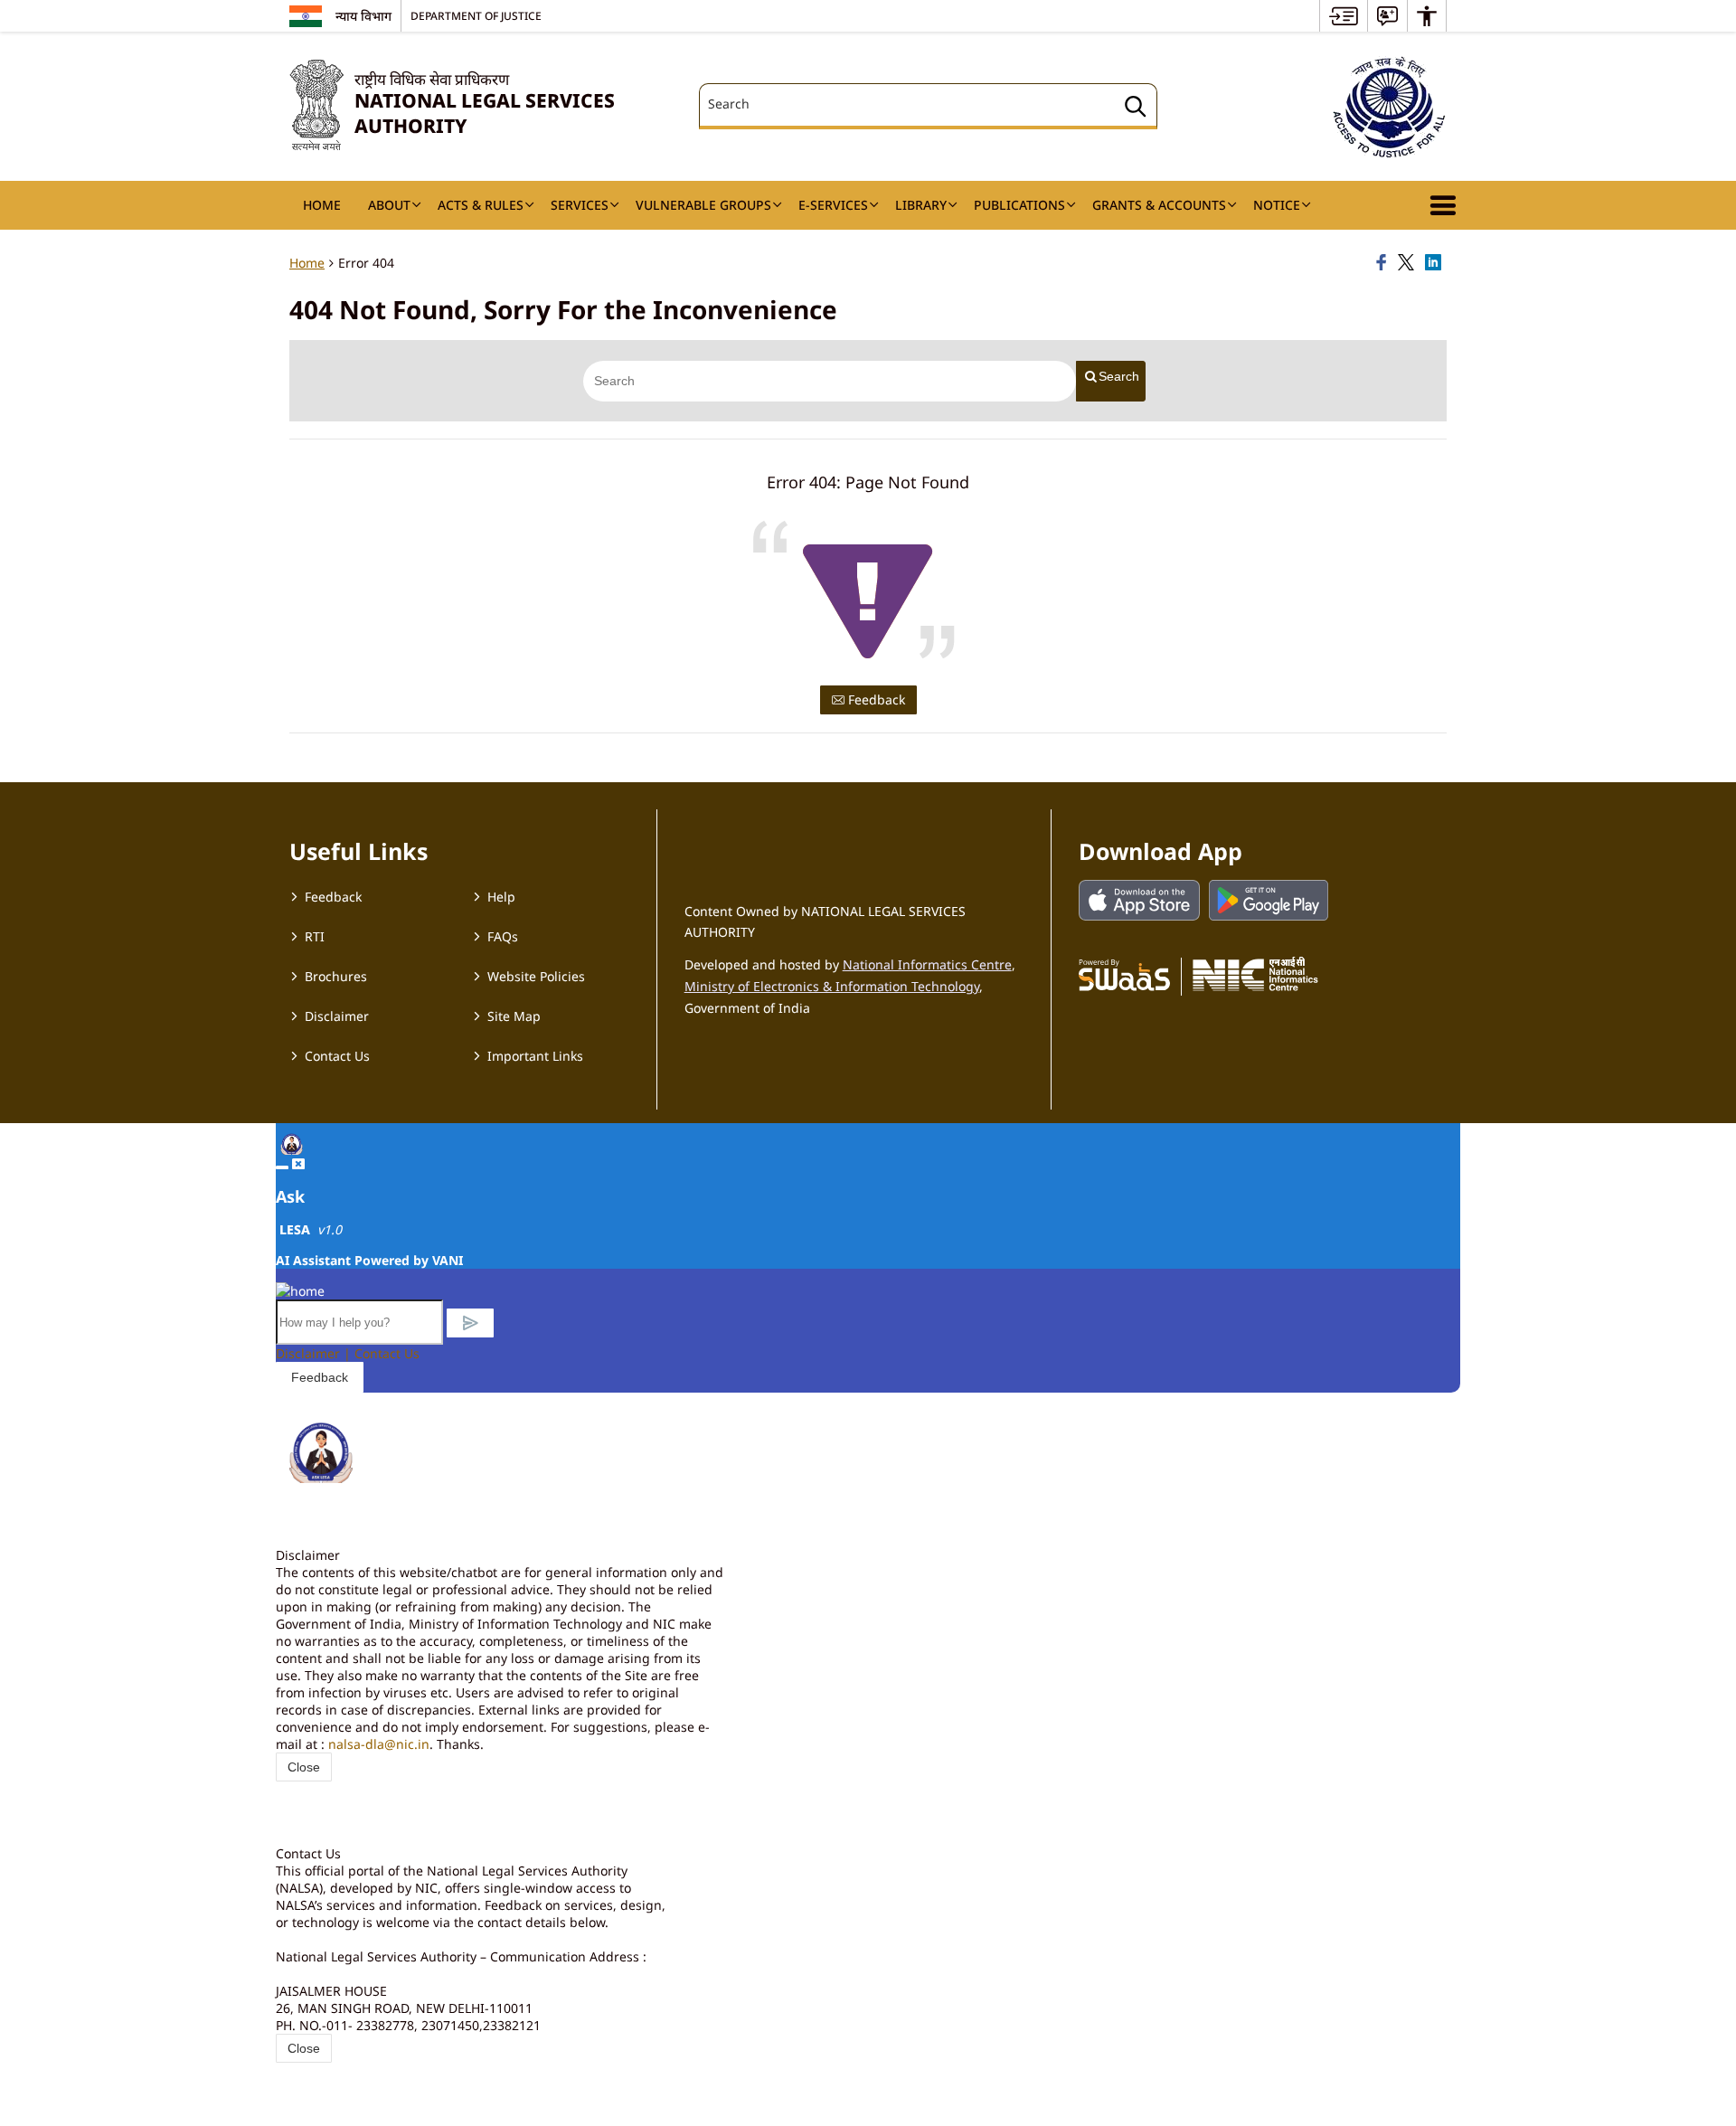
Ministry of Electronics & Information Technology (832, 986)
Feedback (875, 699)
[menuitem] (1344, 16)
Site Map (514, 1016)
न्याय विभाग (363, 16)
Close (304, 1767)
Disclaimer (337, 1016)
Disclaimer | (315, 1353)
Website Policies (536, 976)
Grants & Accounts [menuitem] (1159, 205)
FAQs (503, 936)
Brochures (336, 976)
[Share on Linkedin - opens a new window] (1436, 263)
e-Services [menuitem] (833, 205)
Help (501, 897)
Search (1119, 376)
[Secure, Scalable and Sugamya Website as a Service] (1124, 974)
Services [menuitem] (580, 205)
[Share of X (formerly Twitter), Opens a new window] (1409, 263)
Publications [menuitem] (1019, 205)
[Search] (1136, 109)
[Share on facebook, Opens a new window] (1384, 263)
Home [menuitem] (322, 205)
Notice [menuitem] (1277, 205)
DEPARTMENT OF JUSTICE (476, 15)
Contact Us (337, 1056)
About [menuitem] (389, 205)
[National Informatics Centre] (1255, 974)
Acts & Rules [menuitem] (481, 205)
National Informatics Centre (927, 964)
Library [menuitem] (921, 205)
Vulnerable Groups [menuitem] (703, 205)
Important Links (535, 1056)
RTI (315, 936)
